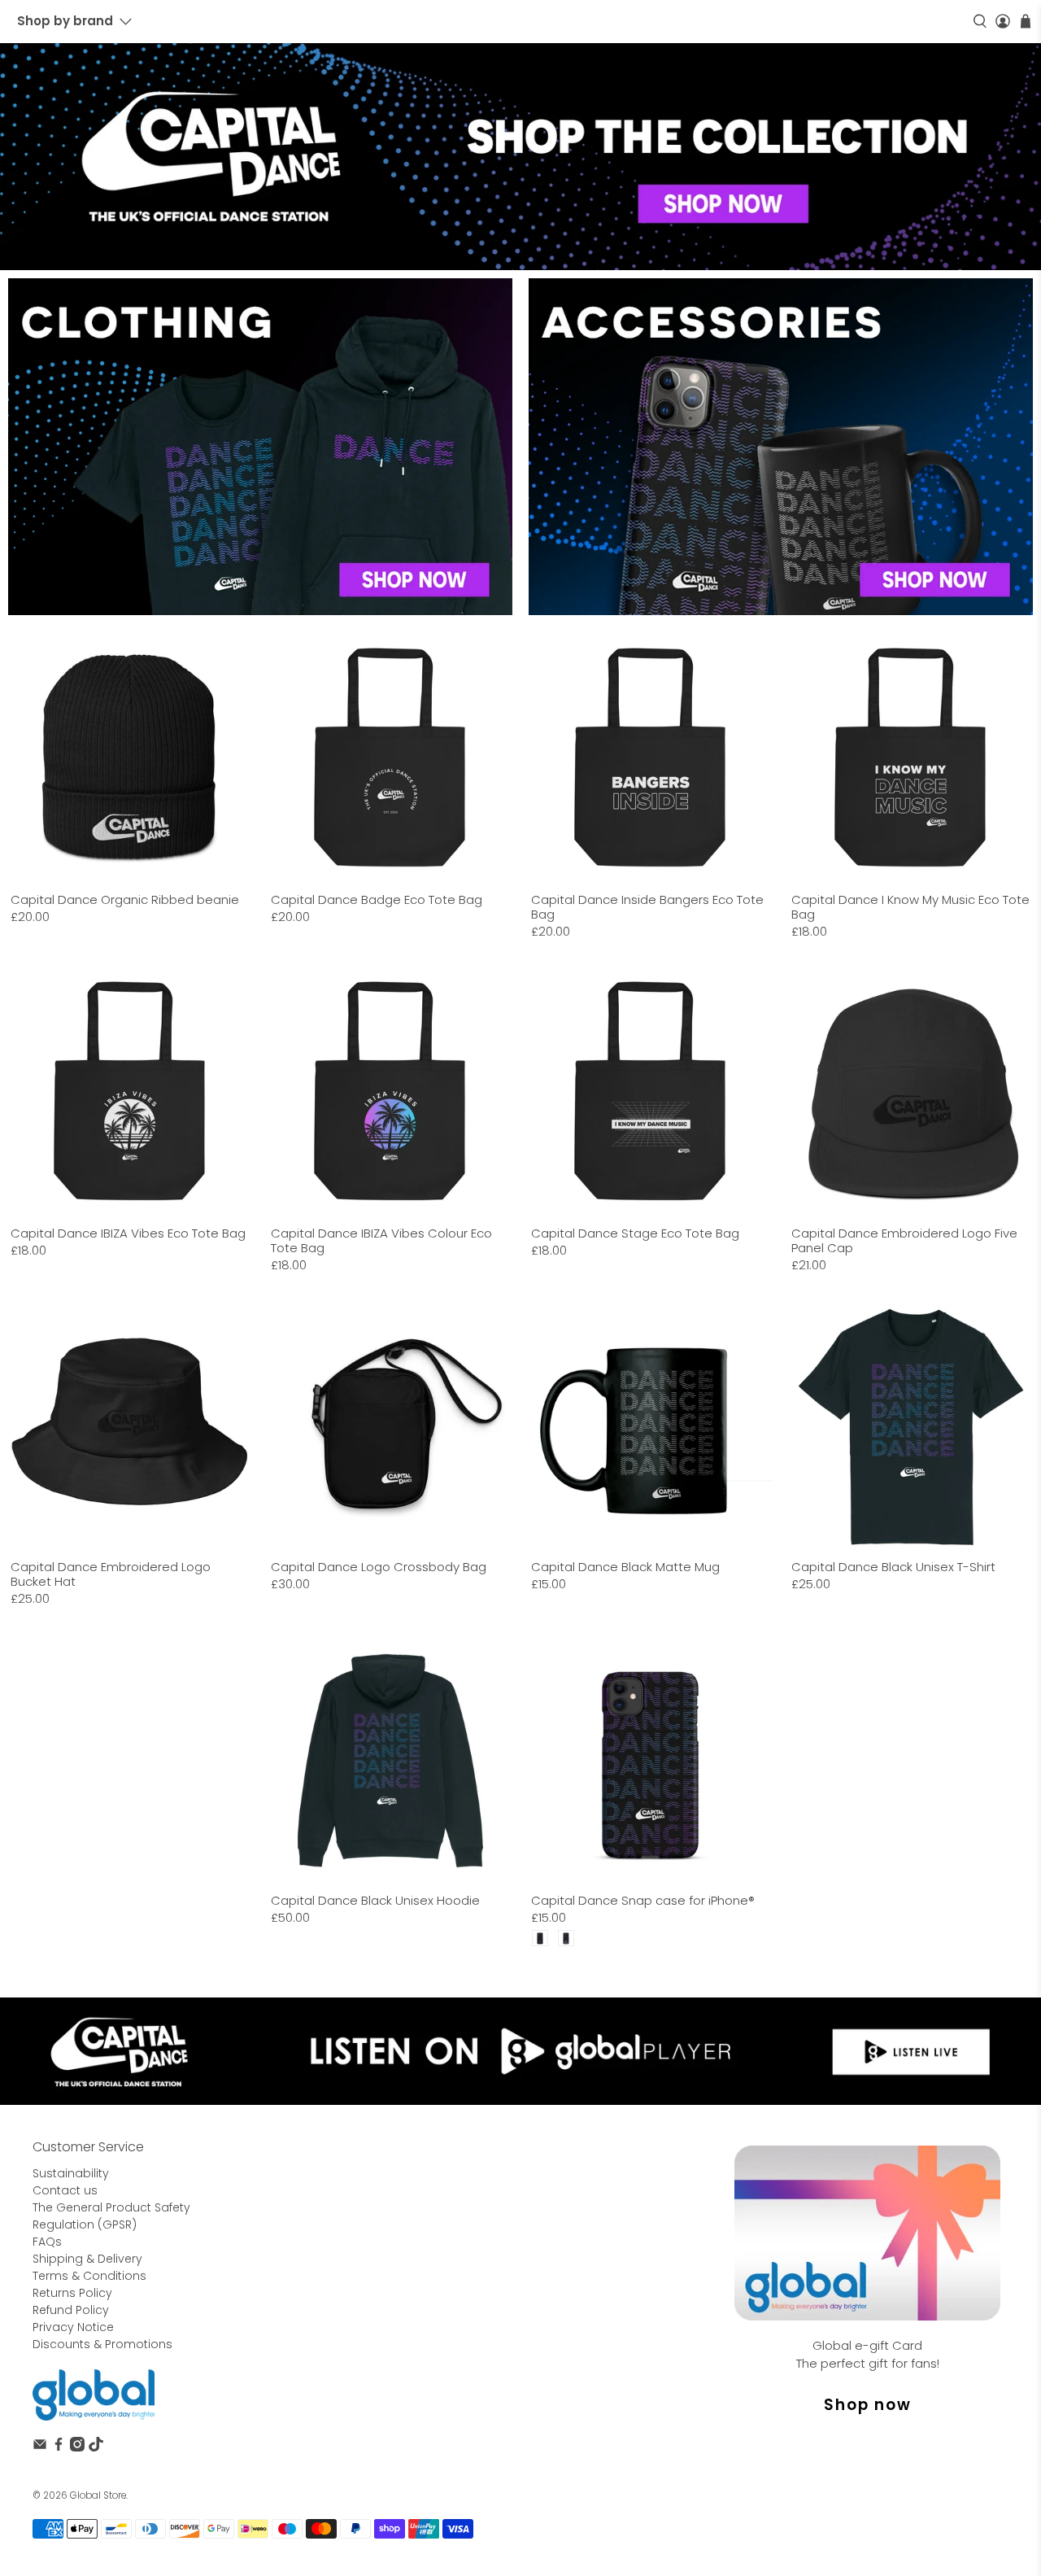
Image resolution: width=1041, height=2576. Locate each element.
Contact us (65, 2190)
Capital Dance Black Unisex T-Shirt (893, 1566)
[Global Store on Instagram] (77, 2447)
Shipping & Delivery (87, 2259)
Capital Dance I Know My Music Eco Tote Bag (910, 906)
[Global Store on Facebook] (59, 2447)
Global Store (98, 2495)
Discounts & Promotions (102, 2344)
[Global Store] (94, 2395)
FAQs (47, 2242)
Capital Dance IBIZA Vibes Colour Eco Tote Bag (381, 1240)
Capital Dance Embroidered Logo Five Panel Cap (904, 1240)
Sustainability (71, 2173)
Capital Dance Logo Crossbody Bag (379, 1566)
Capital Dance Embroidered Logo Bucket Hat (111, 1574)
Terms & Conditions (89, 2276)
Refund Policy (71, 2310)
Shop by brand (65, 21)
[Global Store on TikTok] (96, 2447)
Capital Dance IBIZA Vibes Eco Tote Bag (128, 1233)
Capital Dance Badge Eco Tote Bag (377, 899)
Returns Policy (72, 2293)
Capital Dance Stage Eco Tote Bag (635, 1233)
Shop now (868, 2405)
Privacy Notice (73, 2327)
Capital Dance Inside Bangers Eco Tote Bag (647, 906)
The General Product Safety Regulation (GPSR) (111, 2216)
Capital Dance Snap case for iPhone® (643, 1900)
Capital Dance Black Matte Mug (625, 1566)
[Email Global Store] (40, 2447)
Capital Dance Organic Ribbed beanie (125, 899)
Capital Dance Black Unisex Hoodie (375, 1900)
